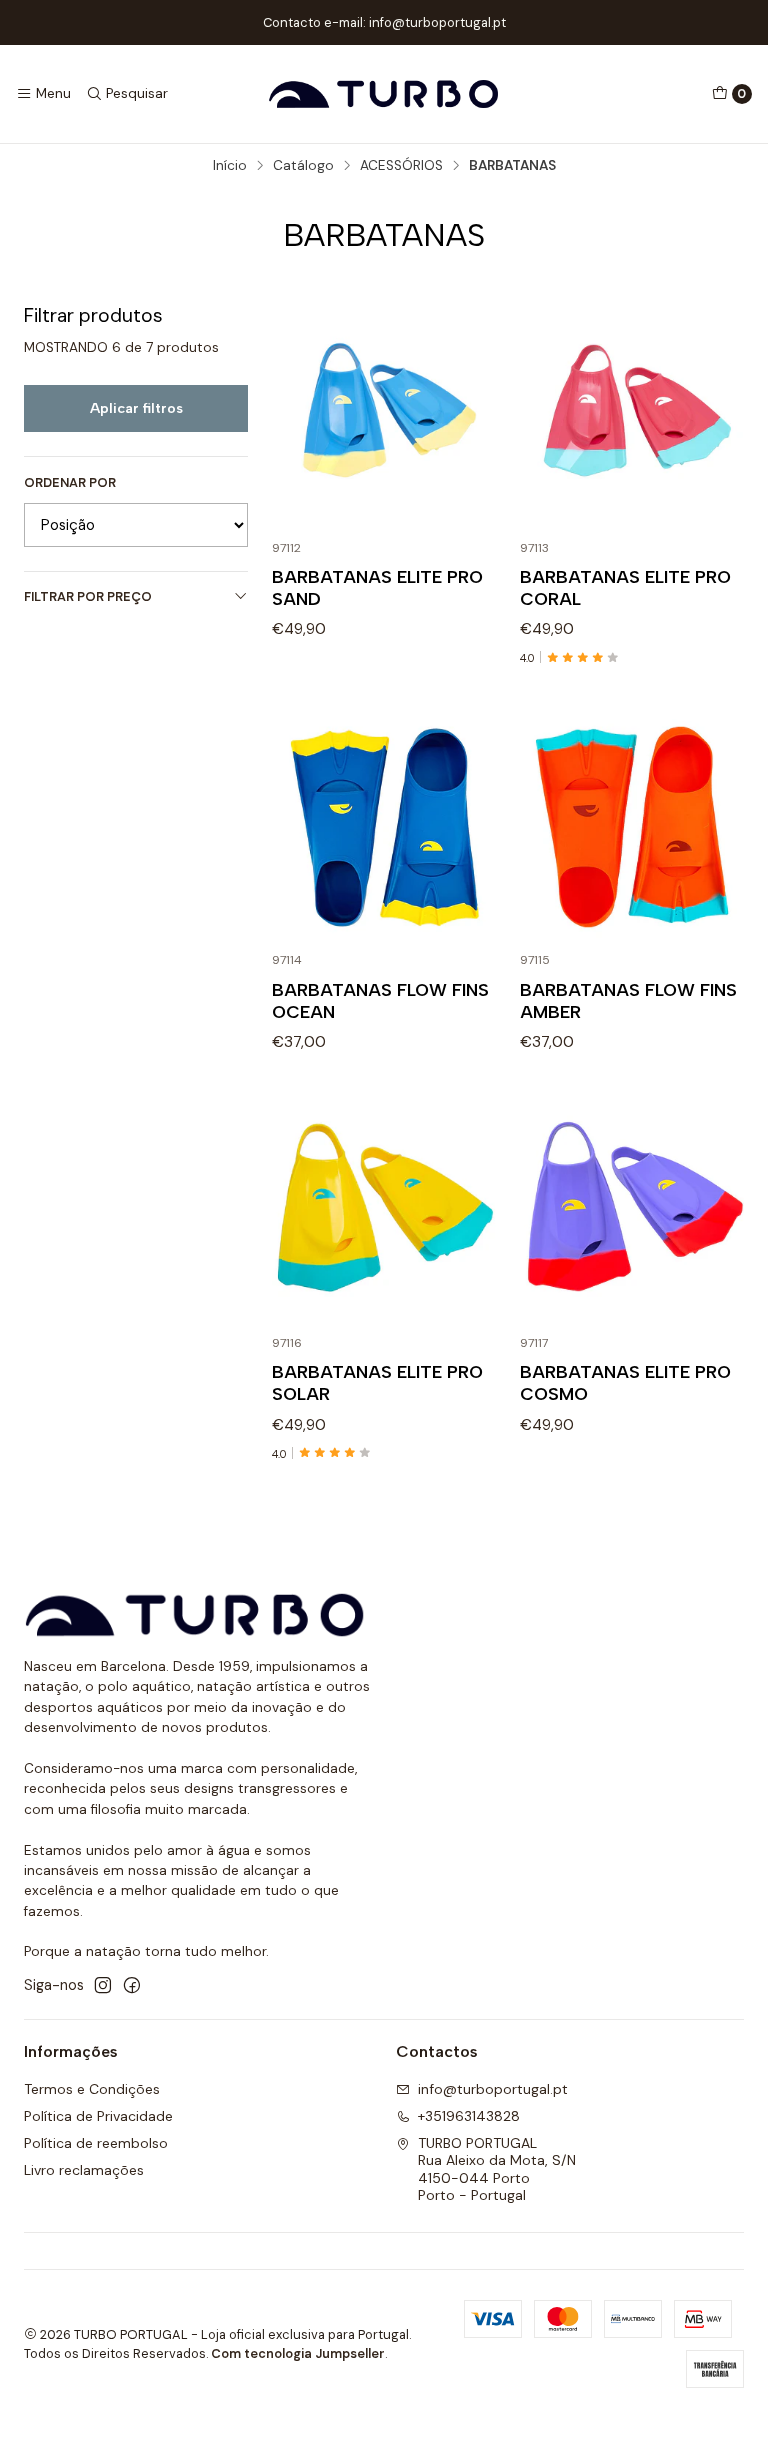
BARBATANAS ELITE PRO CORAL (625, 587)
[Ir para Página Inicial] (384, 94)
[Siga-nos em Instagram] (103, 1985)
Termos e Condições (92, 2089)
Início (230, 166)
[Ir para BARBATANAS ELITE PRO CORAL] (632, 415)
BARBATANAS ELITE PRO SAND (377, 587)
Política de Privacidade (98, 2116)
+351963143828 (469, 2116)
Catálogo (303, 166)
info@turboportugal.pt (493, 2089)
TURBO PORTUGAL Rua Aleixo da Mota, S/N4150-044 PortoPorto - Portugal (497, 2169)
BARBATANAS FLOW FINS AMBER (628, 1000)
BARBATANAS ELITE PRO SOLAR (377, 1382)
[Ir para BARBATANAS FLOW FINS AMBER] (632, 827)
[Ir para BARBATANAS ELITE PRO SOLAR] (384, 1210)
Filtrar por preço (88, 596)
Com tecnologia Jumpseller (298, 2353)
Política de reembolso (96, 2143)
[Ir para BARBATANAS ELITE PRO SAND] (384, 415)
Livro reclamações (84, 2170)
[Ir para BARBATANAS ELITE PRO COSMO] (632, 1210)
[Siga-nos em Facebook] (132, 1985)
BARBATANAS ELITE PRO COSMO (625, 1382)
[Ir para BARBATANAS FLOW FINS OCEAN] (384, 827)
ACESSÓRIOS (401, 166)
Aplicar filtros (136, 408)
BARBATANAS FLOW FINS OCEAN (380, 1000)
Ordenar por (70, 483)
